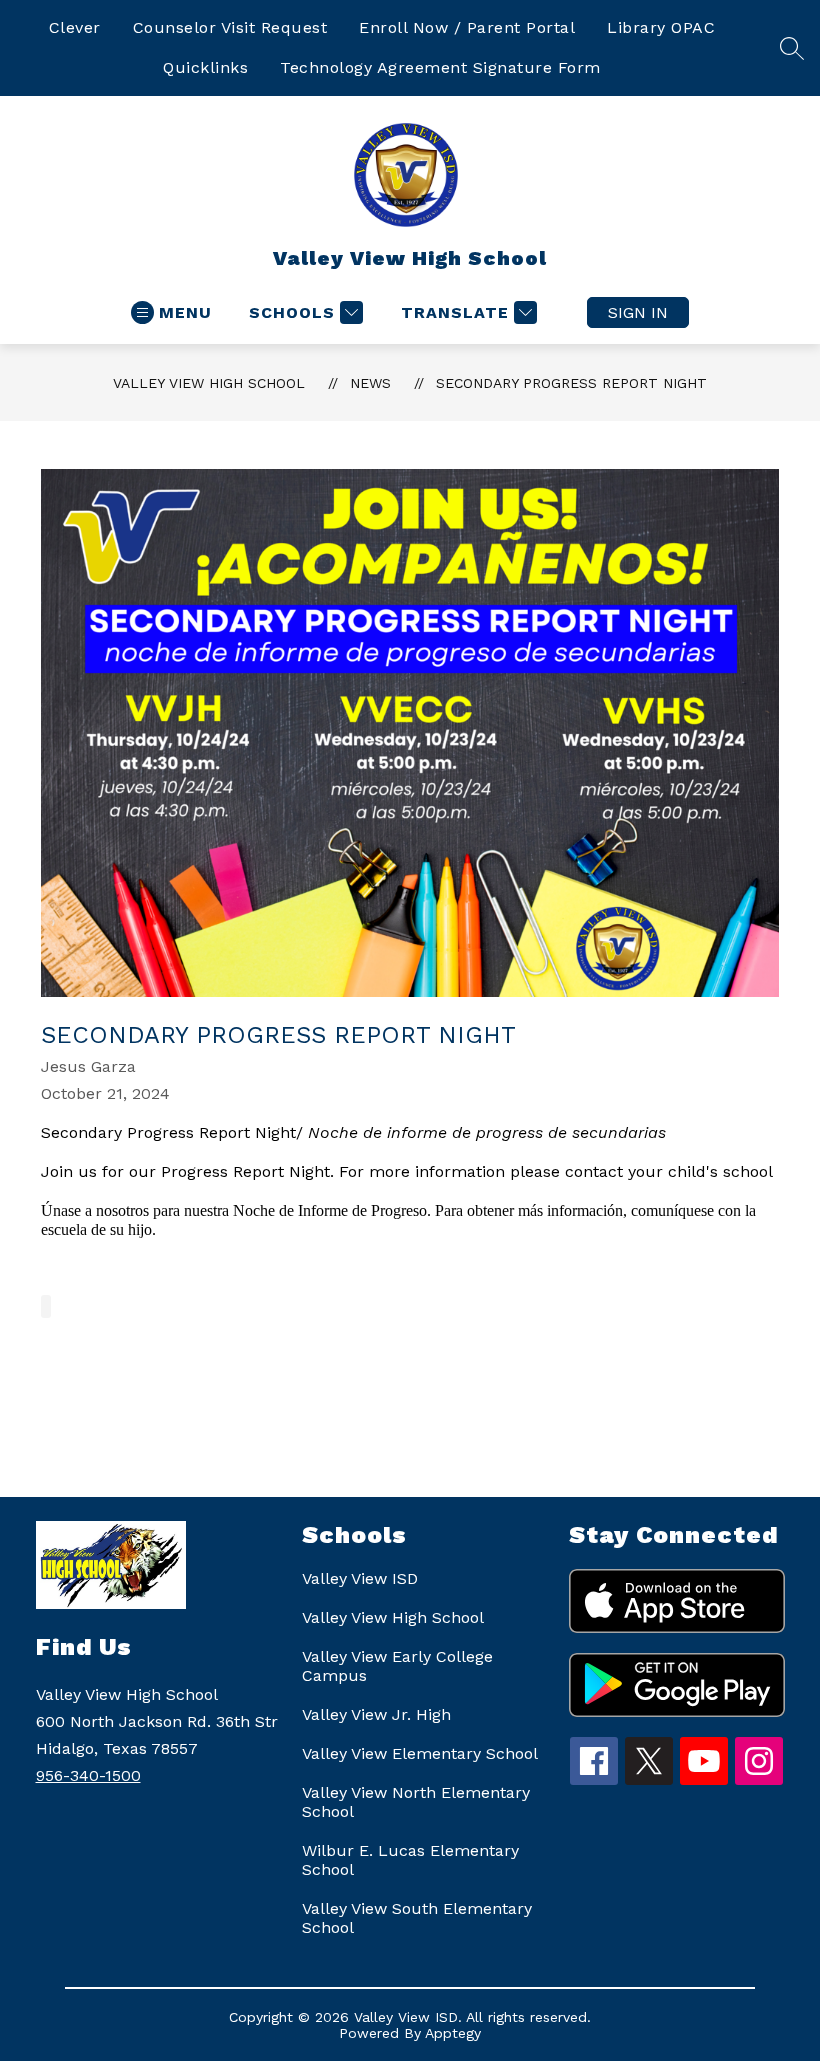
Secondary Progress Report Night (571, 383)
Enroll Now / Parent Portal (467, 27)
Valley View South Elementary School (417, 1918)
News (370, 383)
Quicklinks (205, 67)
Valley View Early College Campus (397, 1666)
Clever (75, 27)
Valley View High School (209, 383)
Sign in (638, 312)
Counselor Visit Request (230, 27)
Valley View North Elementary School (416, 1802)
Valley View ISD (360, 1578)
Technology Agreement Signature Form (440, 67)
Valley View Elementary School (420, 1753)
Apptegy (453, 2033)
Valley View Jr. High (376, 1714)
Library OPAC (661, 27)
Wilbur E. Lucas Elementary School (410, 1860)
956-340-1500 (88, 1775)
